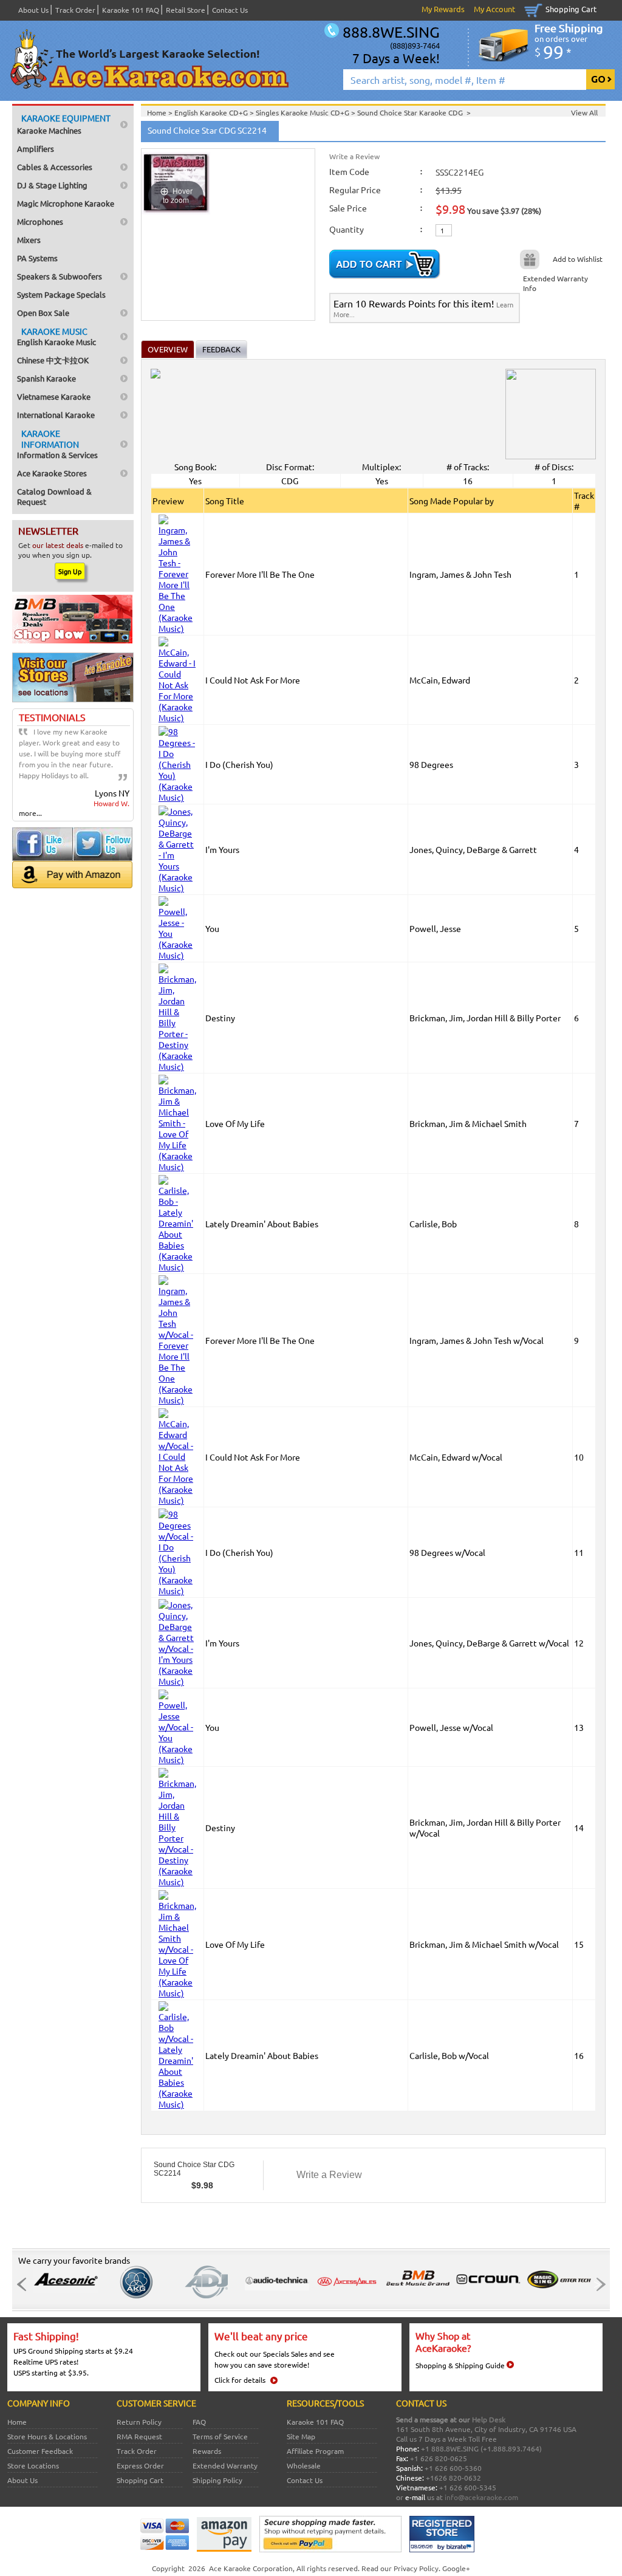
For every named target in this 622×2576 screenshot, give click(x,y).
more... (30, 813)
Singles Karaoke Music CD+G (303, 112)
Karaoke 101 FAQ (131, 10)
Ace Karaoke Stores (52, 473)
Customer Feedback (40, 2451)
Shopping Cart (571, 9)
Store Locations (33, 2465)
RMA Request (139, 2436)
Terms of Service (220, 2436)
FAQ (199, 2422)
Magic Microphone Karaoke (66, 203)
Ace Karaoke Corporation (251, 2568)
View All (584, 112)
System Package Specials (61, 294)
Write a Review (354, 156)
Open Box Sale (43, 313)
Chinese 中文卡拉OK (53, 360)
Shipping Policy (217, 2480)
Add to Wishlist (578, 259)
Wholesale (304, 2465)
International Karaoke (56, 415)
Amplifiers (36, 149)
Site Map (301, 2436)
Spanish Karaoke (46, 378)
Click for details (240, 2380)
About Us (33, 10)
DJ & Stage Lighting (52, 185)
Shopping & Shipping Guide (460, 2365)
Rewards (207, 2451)
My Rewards (443, 9)
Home (17, 2422)
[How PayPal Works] (330, 2549)
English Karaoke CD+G (212, 112)
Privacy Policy (416, 2568)
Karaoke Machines (64, 124)
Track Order (75, 10)
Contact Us (230, 10)
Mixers (29, 240)
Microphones (40, 221)
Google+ (456, 2568)
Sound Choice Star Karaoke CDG (412, 112)
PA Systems (37, 258)
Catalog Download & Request (54, 496)
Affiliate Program (315, 2451)
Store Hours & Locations (47, 2436)
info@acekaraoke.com (481, 2497)
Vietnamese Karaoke (54, 396)
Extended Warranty (225, 2465)
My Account (494, 9)
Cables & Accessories (55, 167)
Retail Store (186, 10)
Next (597, 2284)
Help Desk (489, 2419)
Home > (161, 112)
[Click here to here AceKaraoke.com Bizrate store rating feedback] (442, 2549)
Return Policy (139, 2422)
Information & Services (57, 444)
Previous (25, 2284)
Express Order (140, 2465)
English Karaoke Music (56, 336)
